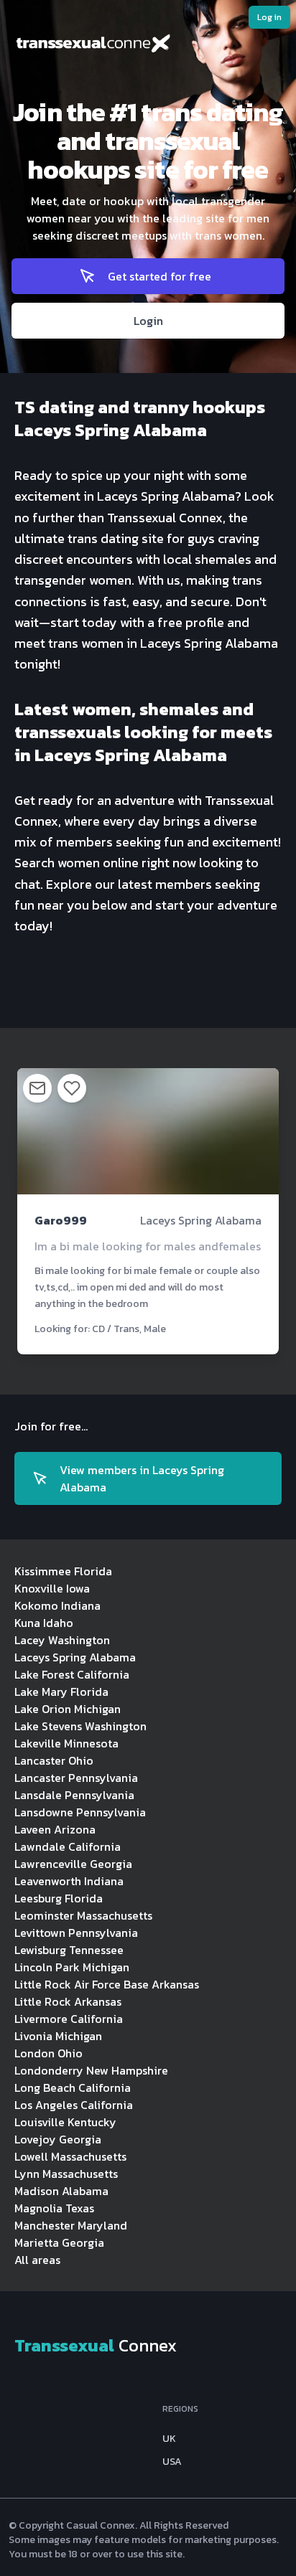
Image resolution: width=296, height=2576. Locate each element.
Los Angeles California (74, 2105)
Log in (269, 17)
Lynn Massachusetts (66, 2174)
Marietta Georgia (59, 2242)
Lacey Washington (62, 1640)
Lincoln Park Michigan (72, 1967)
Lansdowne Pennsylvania (80, 1812)
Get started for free (159, 276)
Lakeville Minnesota (66, 1743)
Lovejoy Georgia (58, 2139)
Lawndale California (68, 1846)
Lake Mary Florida (61, 1692)
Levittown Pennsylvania (76, 1933)
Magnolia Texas (54, 2208)
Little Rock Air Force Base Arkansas (107, 1984)
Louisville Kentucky (65, 2122)
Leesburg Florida (59, 1898)
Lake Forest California (72, 1674)
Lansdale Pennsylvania (74, 1795)
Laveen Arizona (55, 1829)
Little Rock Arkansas (68, 2001)
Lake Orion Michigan (68, 1709)
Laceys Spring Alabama (75, 1657)
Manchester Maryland (71, 2225)
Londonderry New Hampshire (91, 2070)
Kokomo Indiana (57, 1605)
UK (169, 2439)
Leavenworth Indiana (69, 1881)
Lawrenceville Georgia (73, 1864)
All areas (37, 2260)
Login (148, 321)
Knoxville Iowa (52, 1588)
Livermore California (69, 2019)
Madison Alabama (61, 2191)
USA (172, 2462)
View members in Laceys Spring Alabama (142, 1478)
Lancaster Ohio (54, 1760)
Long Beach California (73, 2087)
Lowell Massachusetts (70, 2156)
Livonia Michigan (58, 2036)
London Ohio (48, 2053)
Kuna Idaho (44, 1623)
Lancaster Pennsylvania (76, 1778)
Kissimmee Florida (63, 1571)
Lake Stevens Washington (80, 1726)
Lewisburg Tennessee (69, 1950)
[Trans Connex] (148, 46)
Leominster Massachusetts (83, 1915)
